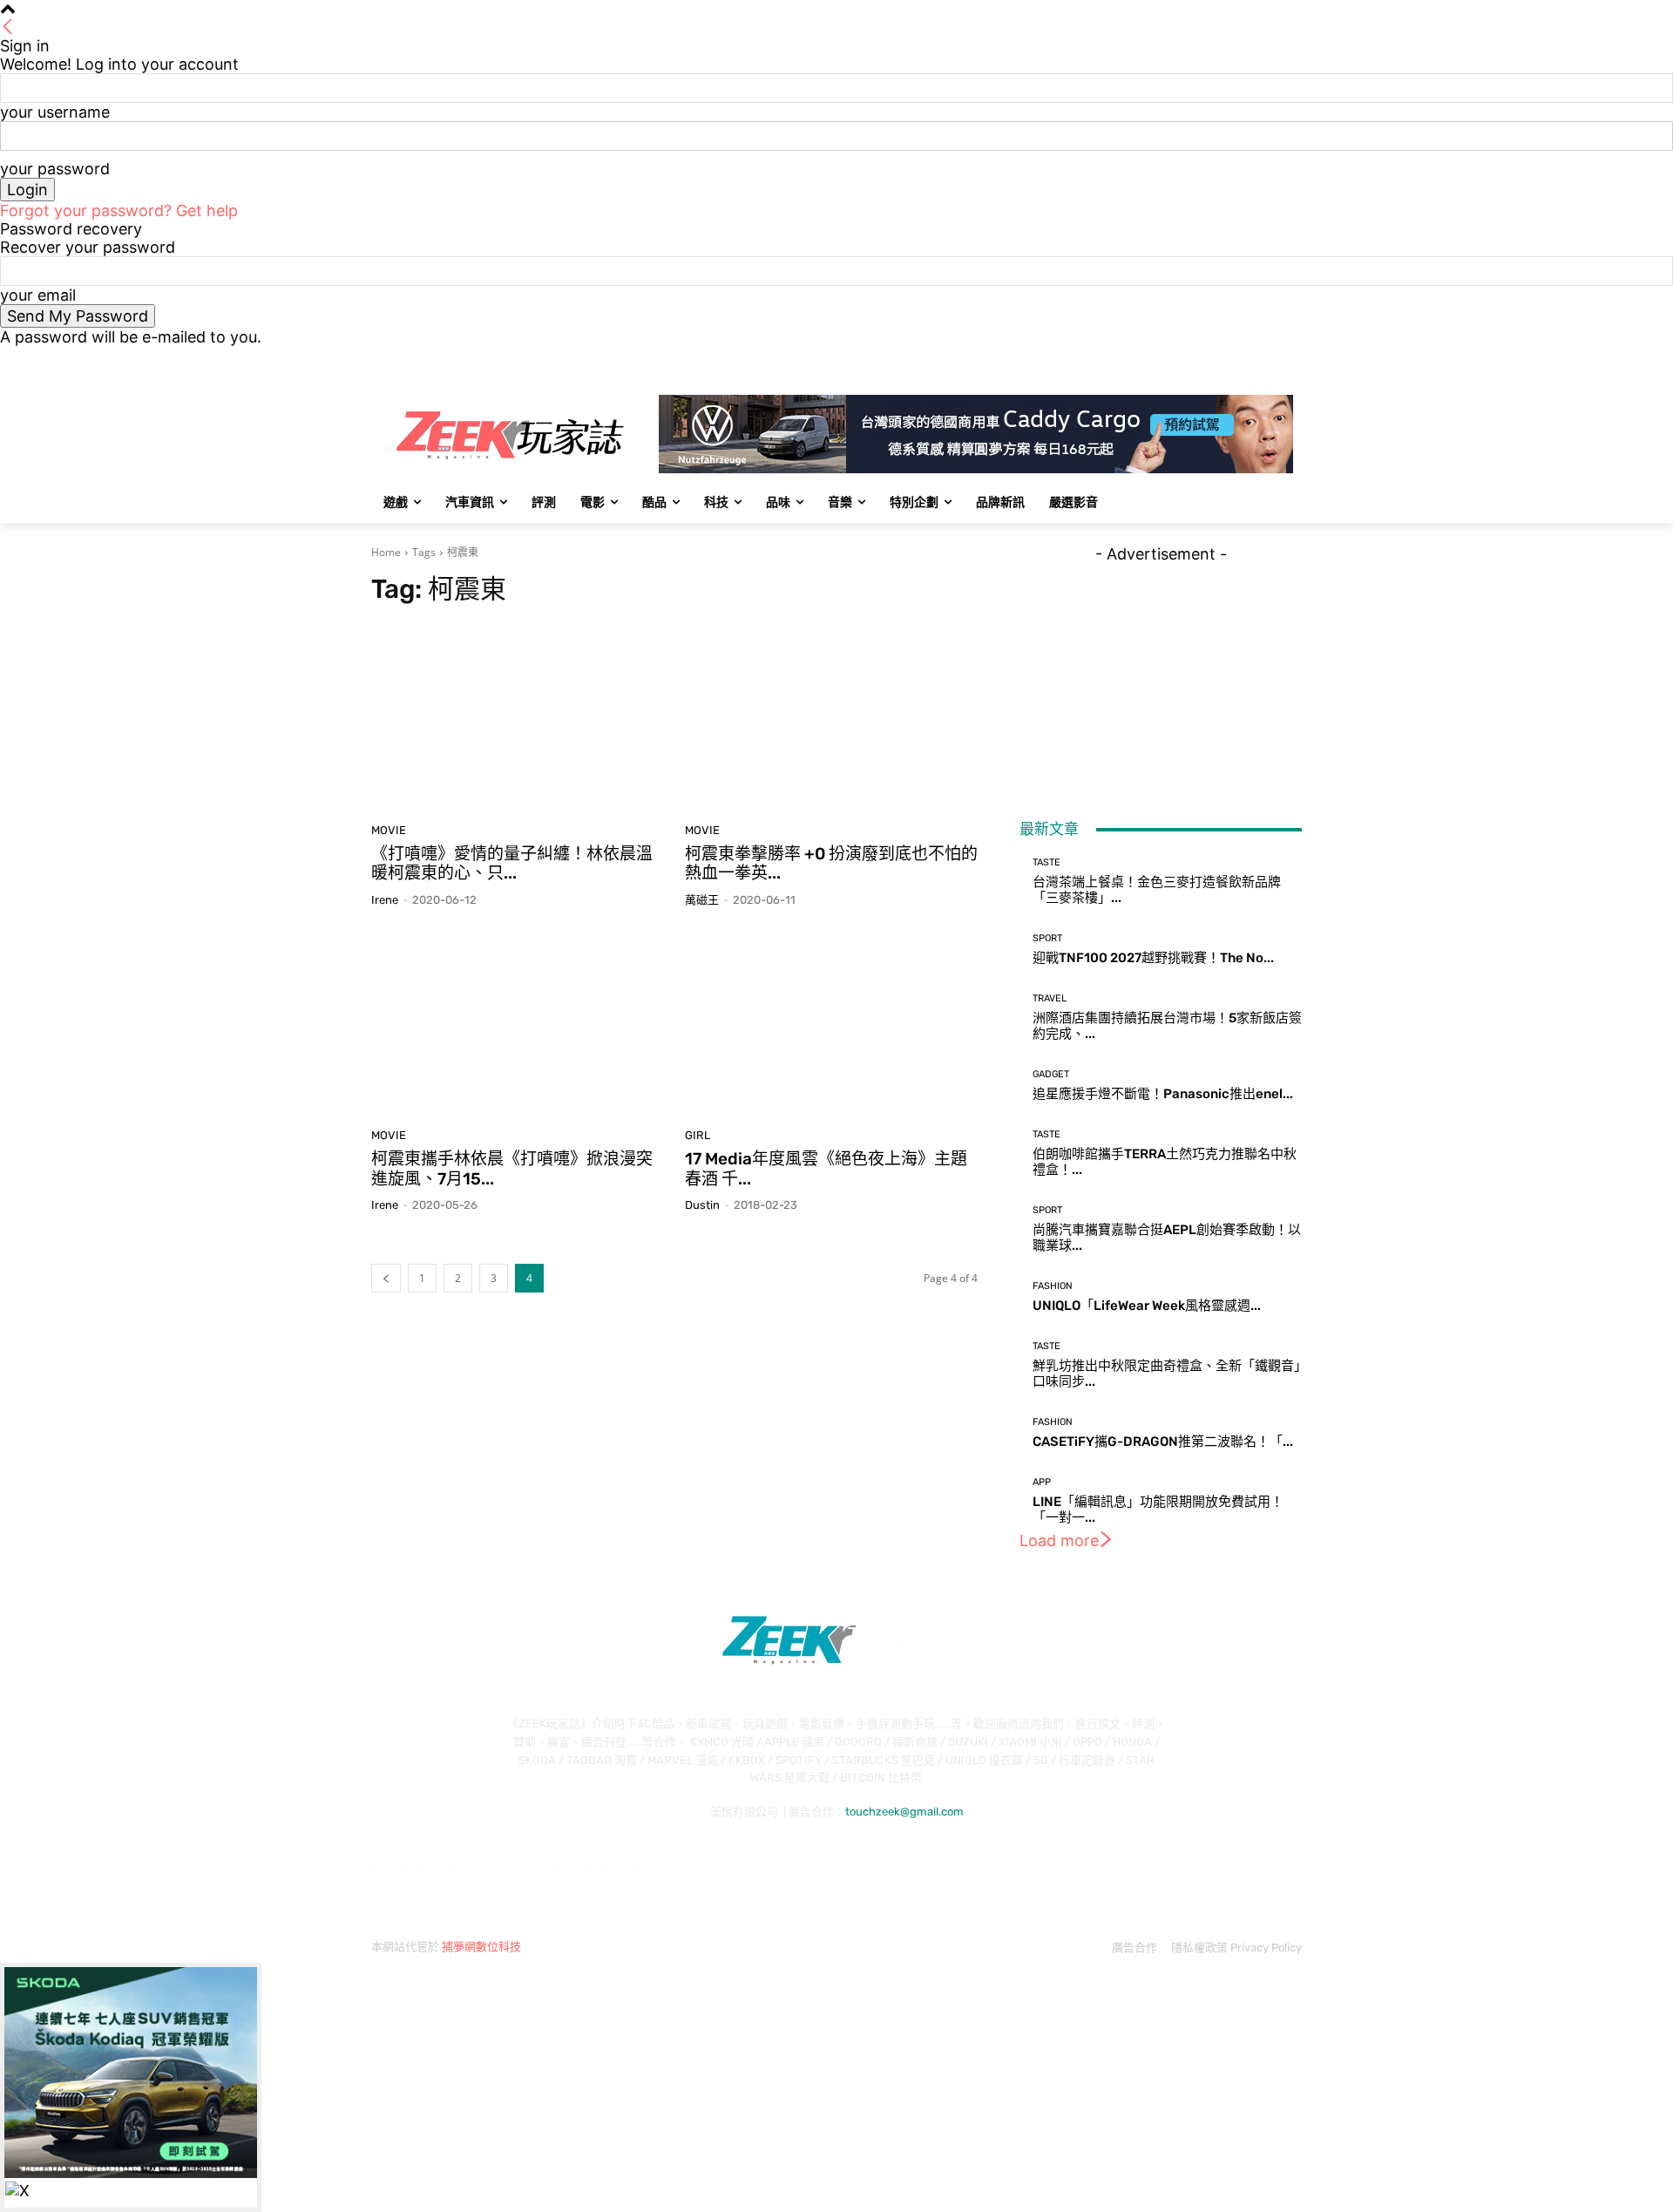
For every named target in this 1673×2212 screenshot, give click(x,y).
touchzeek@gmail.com (904, 1812)
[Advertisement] (1161, 672)
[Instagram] (1219, 359)
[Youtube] (1292, 359)
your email (38, 295)
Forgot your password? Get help (119, 210)
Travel (1050, 998)
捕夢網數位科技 (481, 1947)
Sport (1047, 938)
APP (1042, 1482)
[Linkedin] (481, 1855)
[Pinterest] (528, 1855)
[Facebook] (1195, 359)
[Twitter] (1244, 359)
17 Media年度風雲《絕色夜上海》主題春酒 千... (826, 1169)
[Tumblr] (574, 1855)
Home (386, 552)
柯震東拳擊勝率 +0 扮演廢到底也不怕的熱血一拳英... (831, 864)
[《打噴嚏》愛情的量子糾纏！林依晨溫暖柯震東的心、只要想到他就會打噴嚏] (518, 719)
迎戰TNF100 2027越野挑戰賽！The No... (1153, 958)
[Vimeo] (1267, 359)
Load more (1059, 1540)
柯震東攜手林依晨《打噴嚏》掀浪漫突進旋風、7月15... (512, 1169)
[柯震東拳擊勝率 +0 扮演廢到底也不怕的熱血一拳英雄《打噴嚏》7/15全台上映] (831, 719)
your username (55, 112)
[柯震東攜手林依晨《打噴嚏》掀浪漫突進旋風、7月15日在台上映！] (518, 1024)
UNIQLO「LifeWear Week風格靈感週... (1147, 1306)
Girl (698, 1135)
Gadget (1051, 1074)
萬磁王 (702, 900)
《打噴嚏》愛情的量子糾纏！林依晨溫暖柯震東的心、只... (512, 864)
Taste (1046, 862)
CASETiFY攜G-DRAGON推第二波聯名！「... (1163, 1442)
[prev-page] (386, 1278)
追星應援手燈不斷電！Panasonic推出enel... (1163, 1094)
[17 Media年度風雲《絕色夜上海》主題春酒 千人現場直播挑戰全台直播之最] (831, 1024)
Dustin (702, 1205)
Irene (385, 900)
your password (55, 169)
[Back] (8, 27)
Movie (389, 830)
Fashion (1053, 1286)
